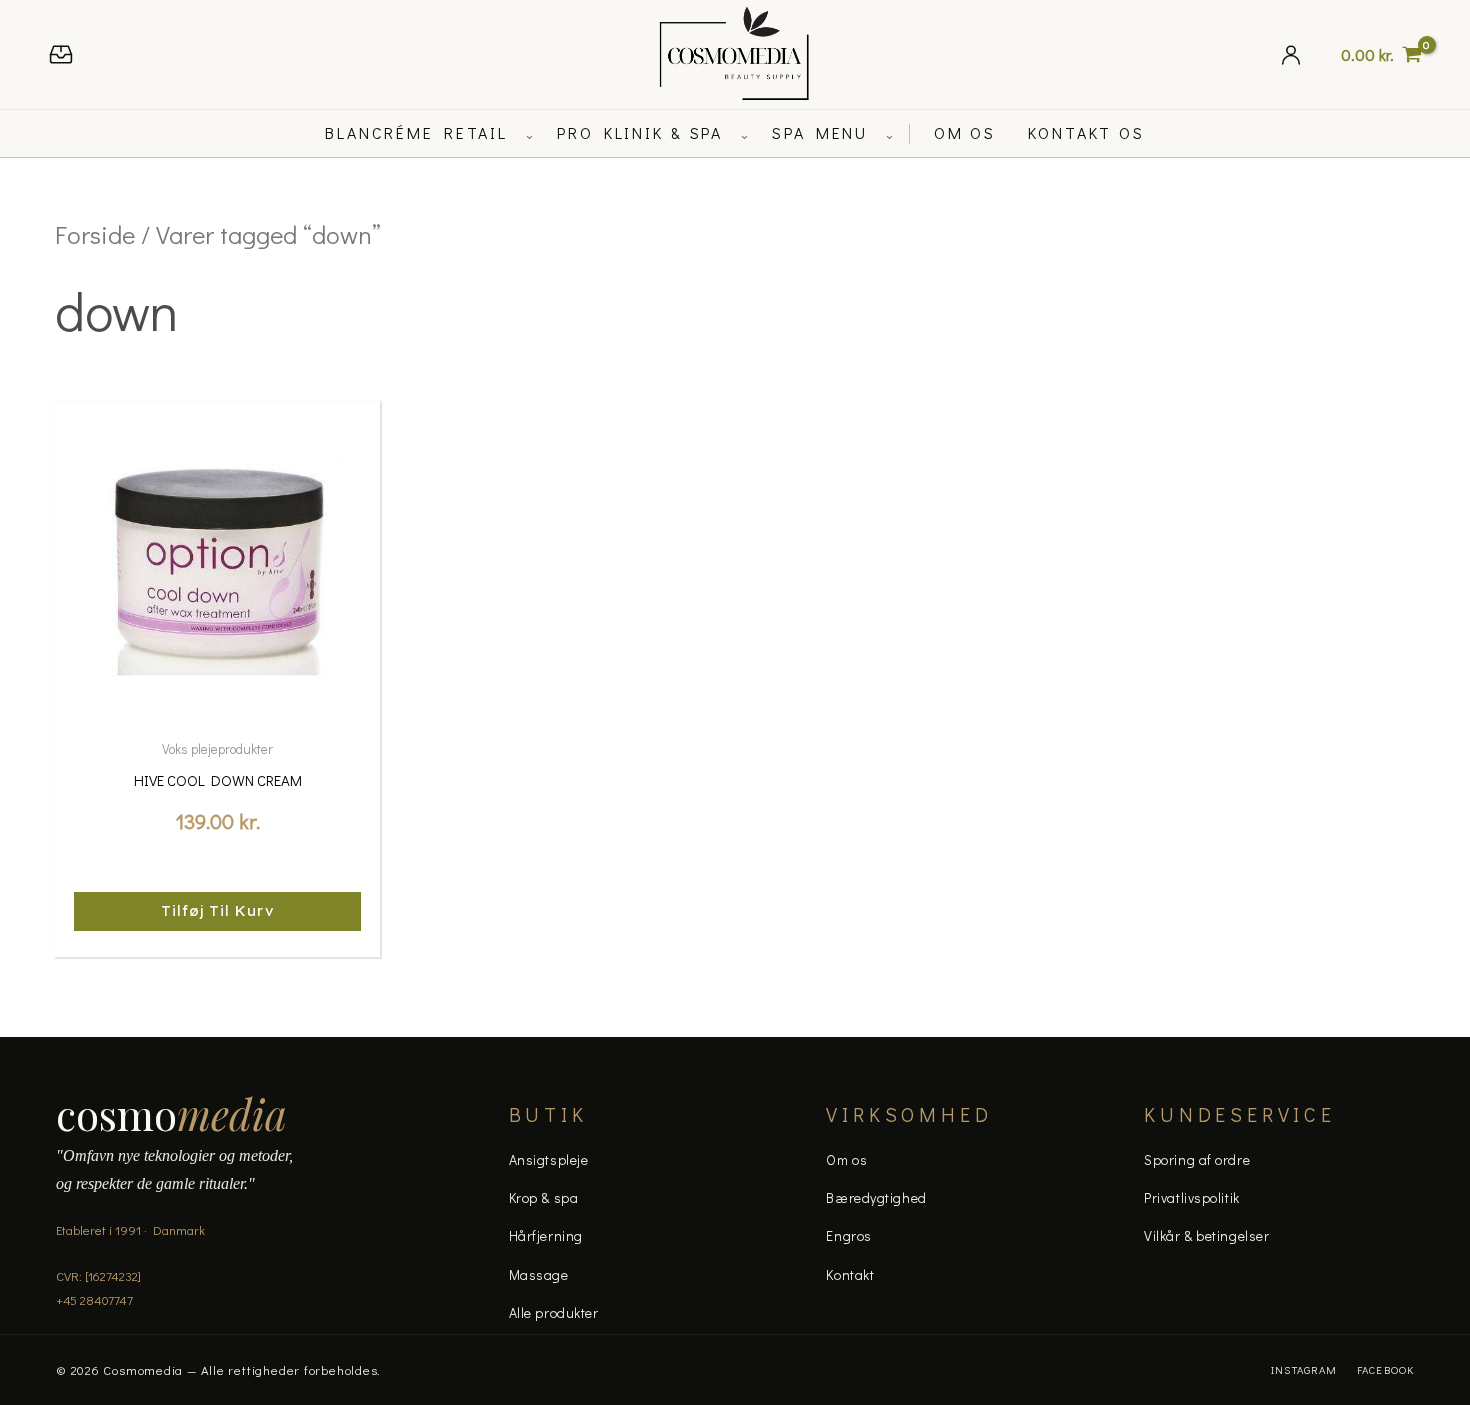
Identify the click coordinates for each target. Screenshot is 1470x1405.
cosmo (171, 1114)
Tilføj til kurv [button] (218, 910)
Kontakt (850, 1274)
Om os (846, 1159)
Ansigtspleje (549, 1159)
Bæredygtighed (876, 1197)
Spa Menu (820, 132)
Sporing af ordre (1197, 1159)
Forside (95, 234)
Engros (848, 1235)
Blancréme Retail (416, 132)
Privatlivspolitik (1192, 1197)
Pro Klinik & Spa (640, 132)
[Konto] (1291, 54)
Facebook (1385, 1369)
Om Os (965, 132)
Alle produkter (554, 1312)
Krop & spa (544, 1197)
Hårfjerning (546, 1235)
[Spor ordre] (61, 54)
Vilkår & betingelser (1206, 1235)
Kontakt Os (1086, 132)
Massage (539, 1274)
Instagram (1304, 1369)
